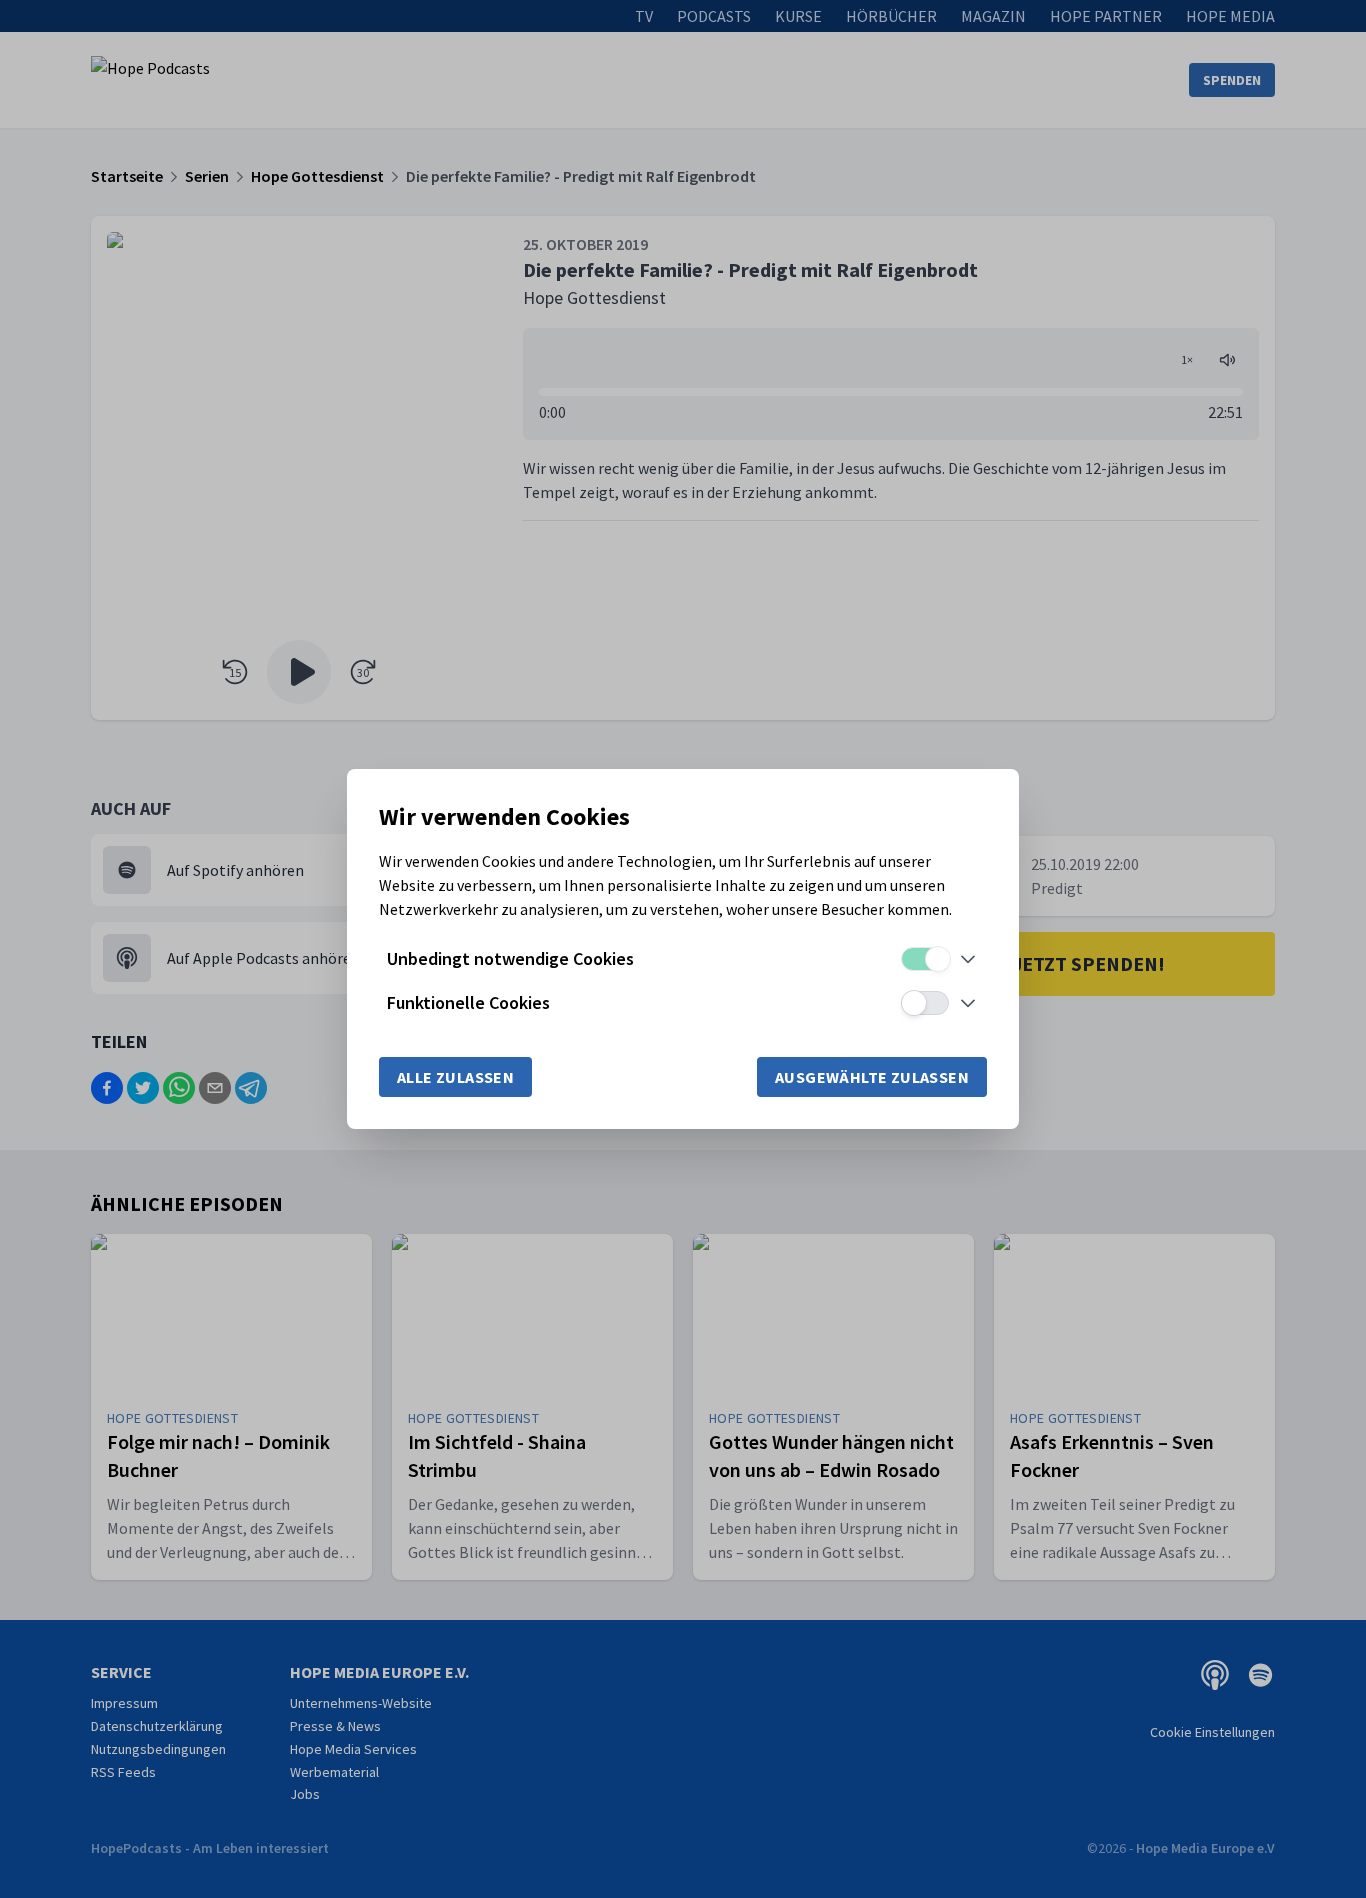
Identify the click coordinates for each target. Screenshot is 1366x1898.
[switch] (925, 959)
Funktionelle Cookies (468, 1002)
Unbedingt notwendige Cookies (510, 958)
